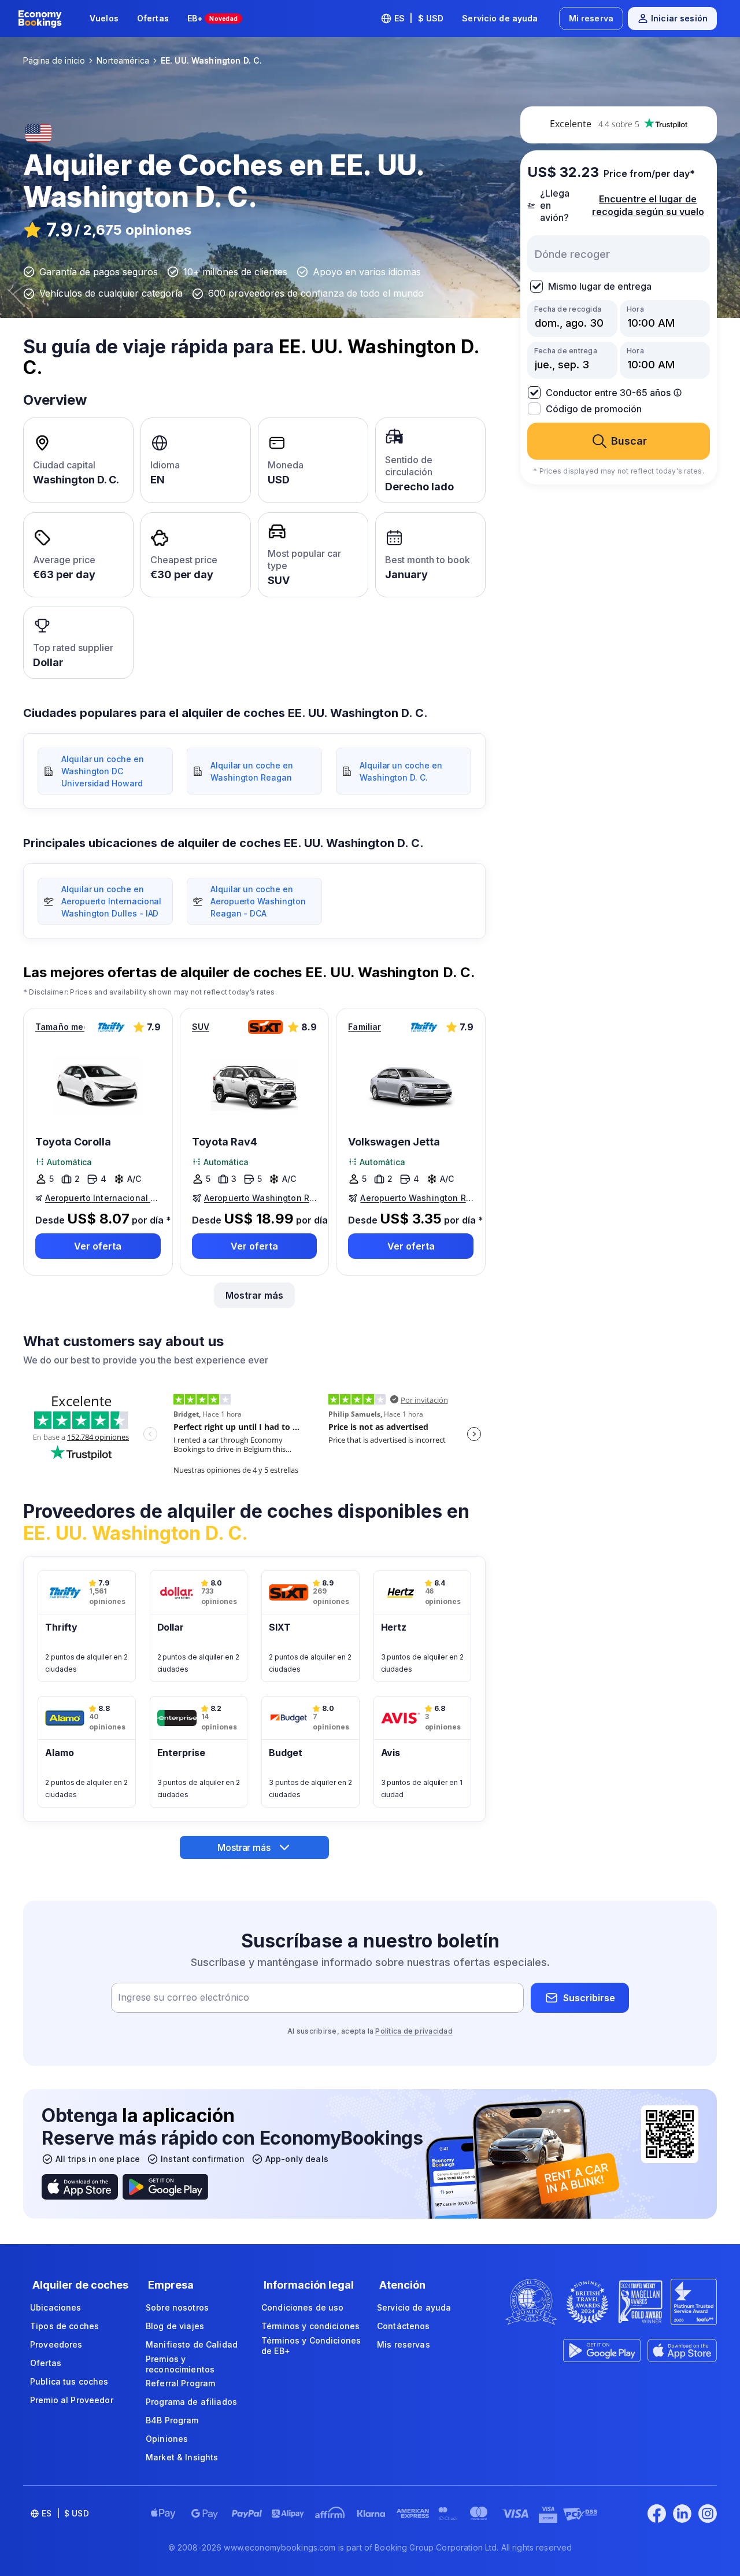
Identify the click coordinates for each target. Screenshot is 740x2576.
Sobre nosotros (177, 2307)
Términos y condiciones (310, 2326)
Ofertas (153, 18)
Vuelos (104, 18)
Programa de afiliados (191, 2402)
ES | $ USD (419, 18)
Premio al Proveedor (72, 2400)
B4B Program (172, 2420)
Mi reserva (591, 18)
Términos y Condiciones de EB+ (311, 2346)
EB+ (213, 18)
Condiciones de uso (303, 2307)
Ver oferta (98, 1246)
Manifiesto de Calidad (192, 2344)
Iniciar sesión (679, 18)
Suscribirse (589, 1998)
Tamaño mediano (60, 1027)
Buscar (629, 441)
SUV (201, 1027)
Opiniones (167, 2439)
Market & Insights (182, 2457)
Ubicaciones (56, 2307)
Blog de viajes (175, 2326)
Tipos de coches (64, 2326)
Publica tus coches (69, 2381)
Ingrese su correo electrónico (184, 1998)
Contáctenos (404, 2326)
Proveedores (56, 2344)
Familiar (365, 1027)
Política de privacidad (414, 2031)
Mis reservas (404, 2344)
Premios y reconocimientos (180, 2364)
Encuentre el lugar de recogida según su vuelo (648, 205)
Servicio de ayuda (500, 18)
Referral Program (180, 2383)
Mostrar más (254, 1295)
